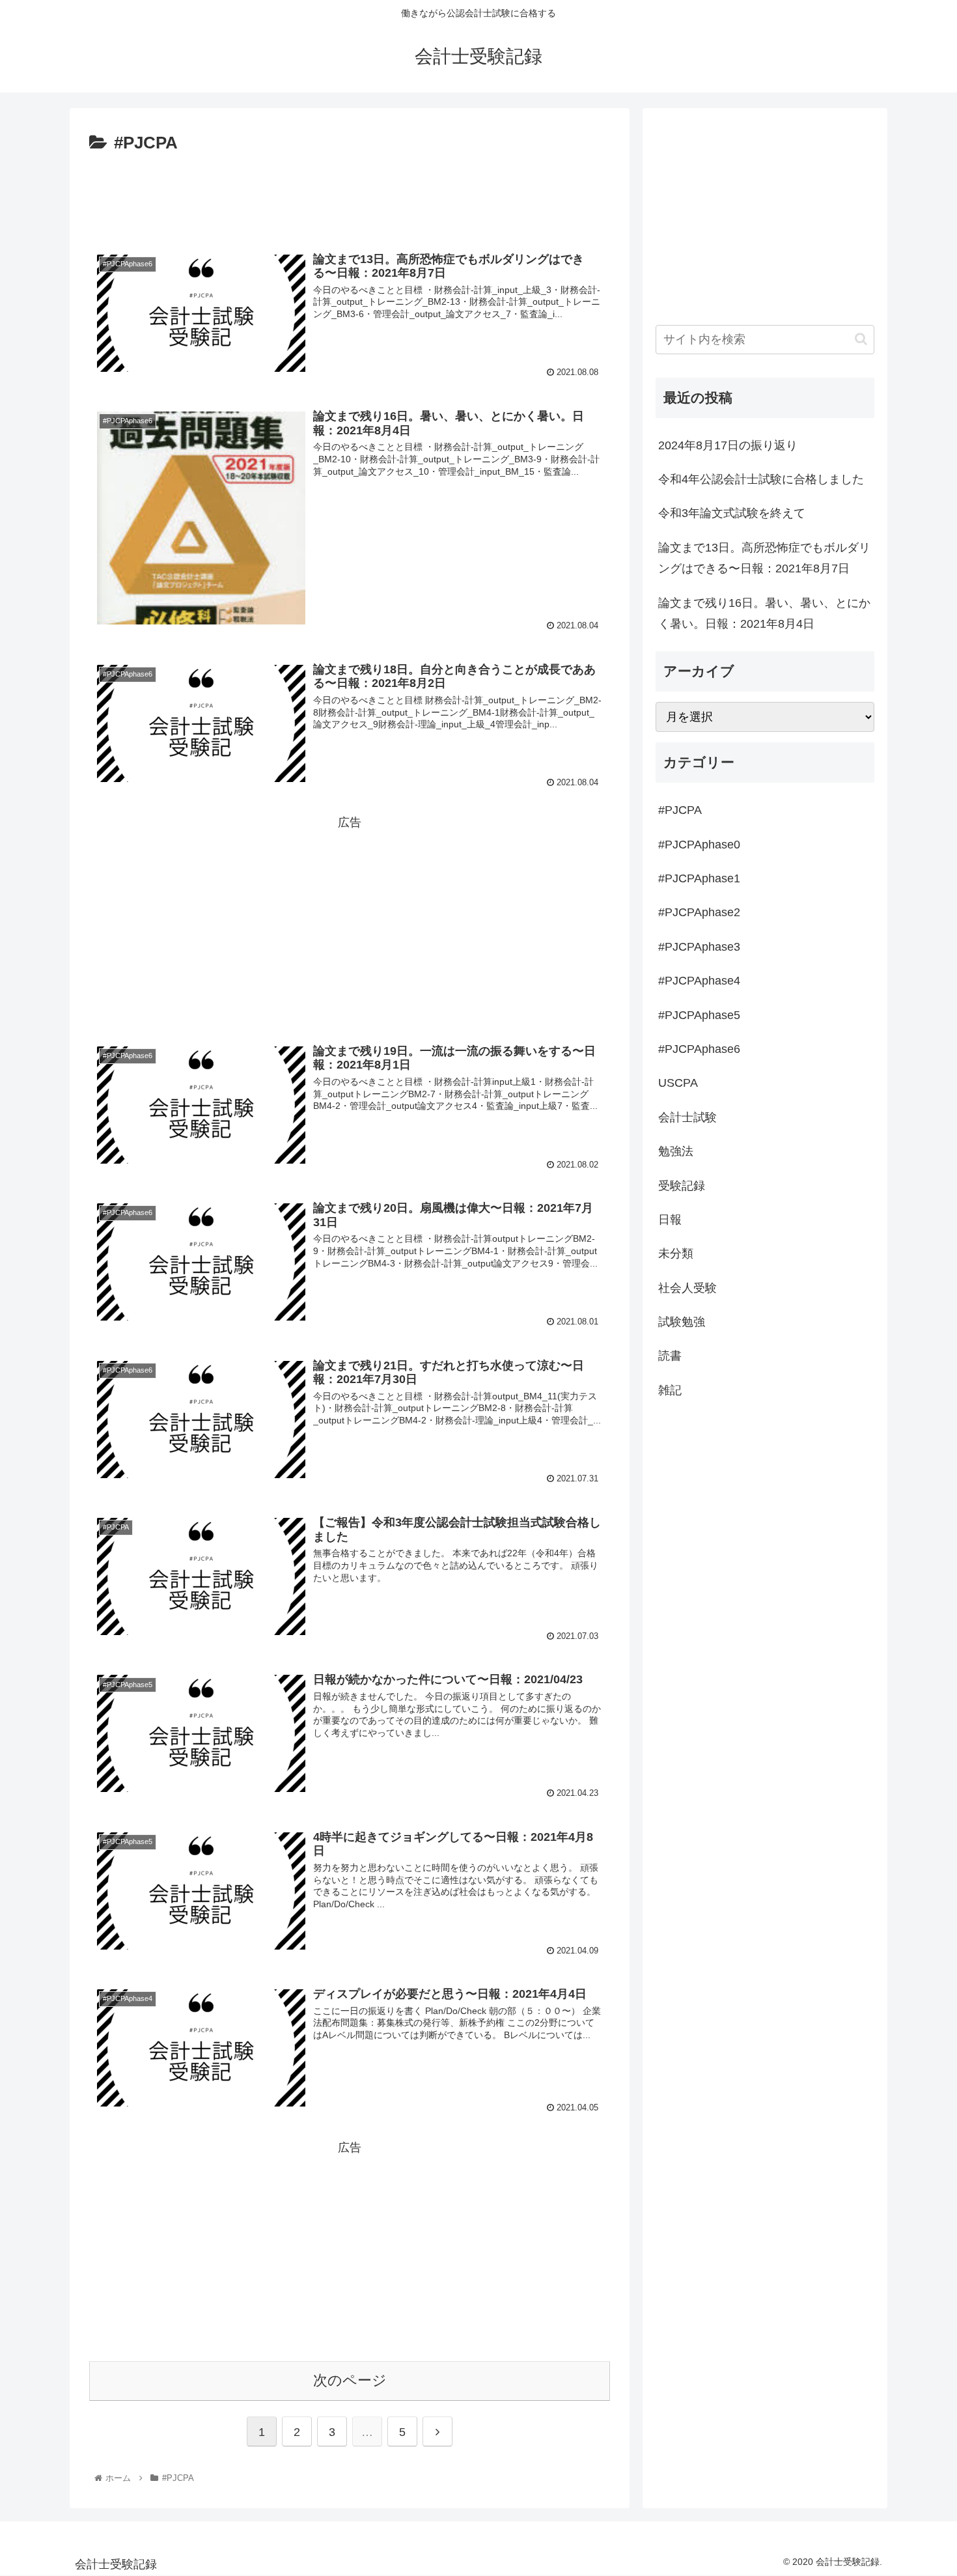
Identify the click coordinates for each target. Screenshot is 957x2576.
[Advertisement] (350, 194)
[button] (861, 339)
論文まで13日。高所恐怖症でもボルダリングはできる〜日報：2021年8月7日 (764, 558)
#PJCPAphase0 (699, 845)
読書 (670, 1356)
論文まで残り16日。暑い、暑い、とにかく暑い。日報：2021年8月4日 (764, 613)
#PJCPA (680, 810)
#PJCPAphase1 (699, 878)
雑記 (670, 1390)
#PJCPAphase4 (699, 981)
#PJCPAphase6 (699, 1049)
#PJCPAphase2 (699, 912)
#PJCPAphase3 (699, 947)
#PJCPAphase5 (699, 1015)
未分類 (676, 1253)
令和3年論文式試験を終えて (732, 513)
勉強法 (676, 1151)
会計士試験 (687, 1117)
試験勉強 (682, 1322)
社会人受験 (687, 1288)
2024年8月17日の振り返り (728, 445)
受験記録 (682, 1186)
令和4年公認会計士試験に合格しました (761, 479)
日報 (670, 1220)
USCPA (678, 1083)
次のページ (350, 2380)
